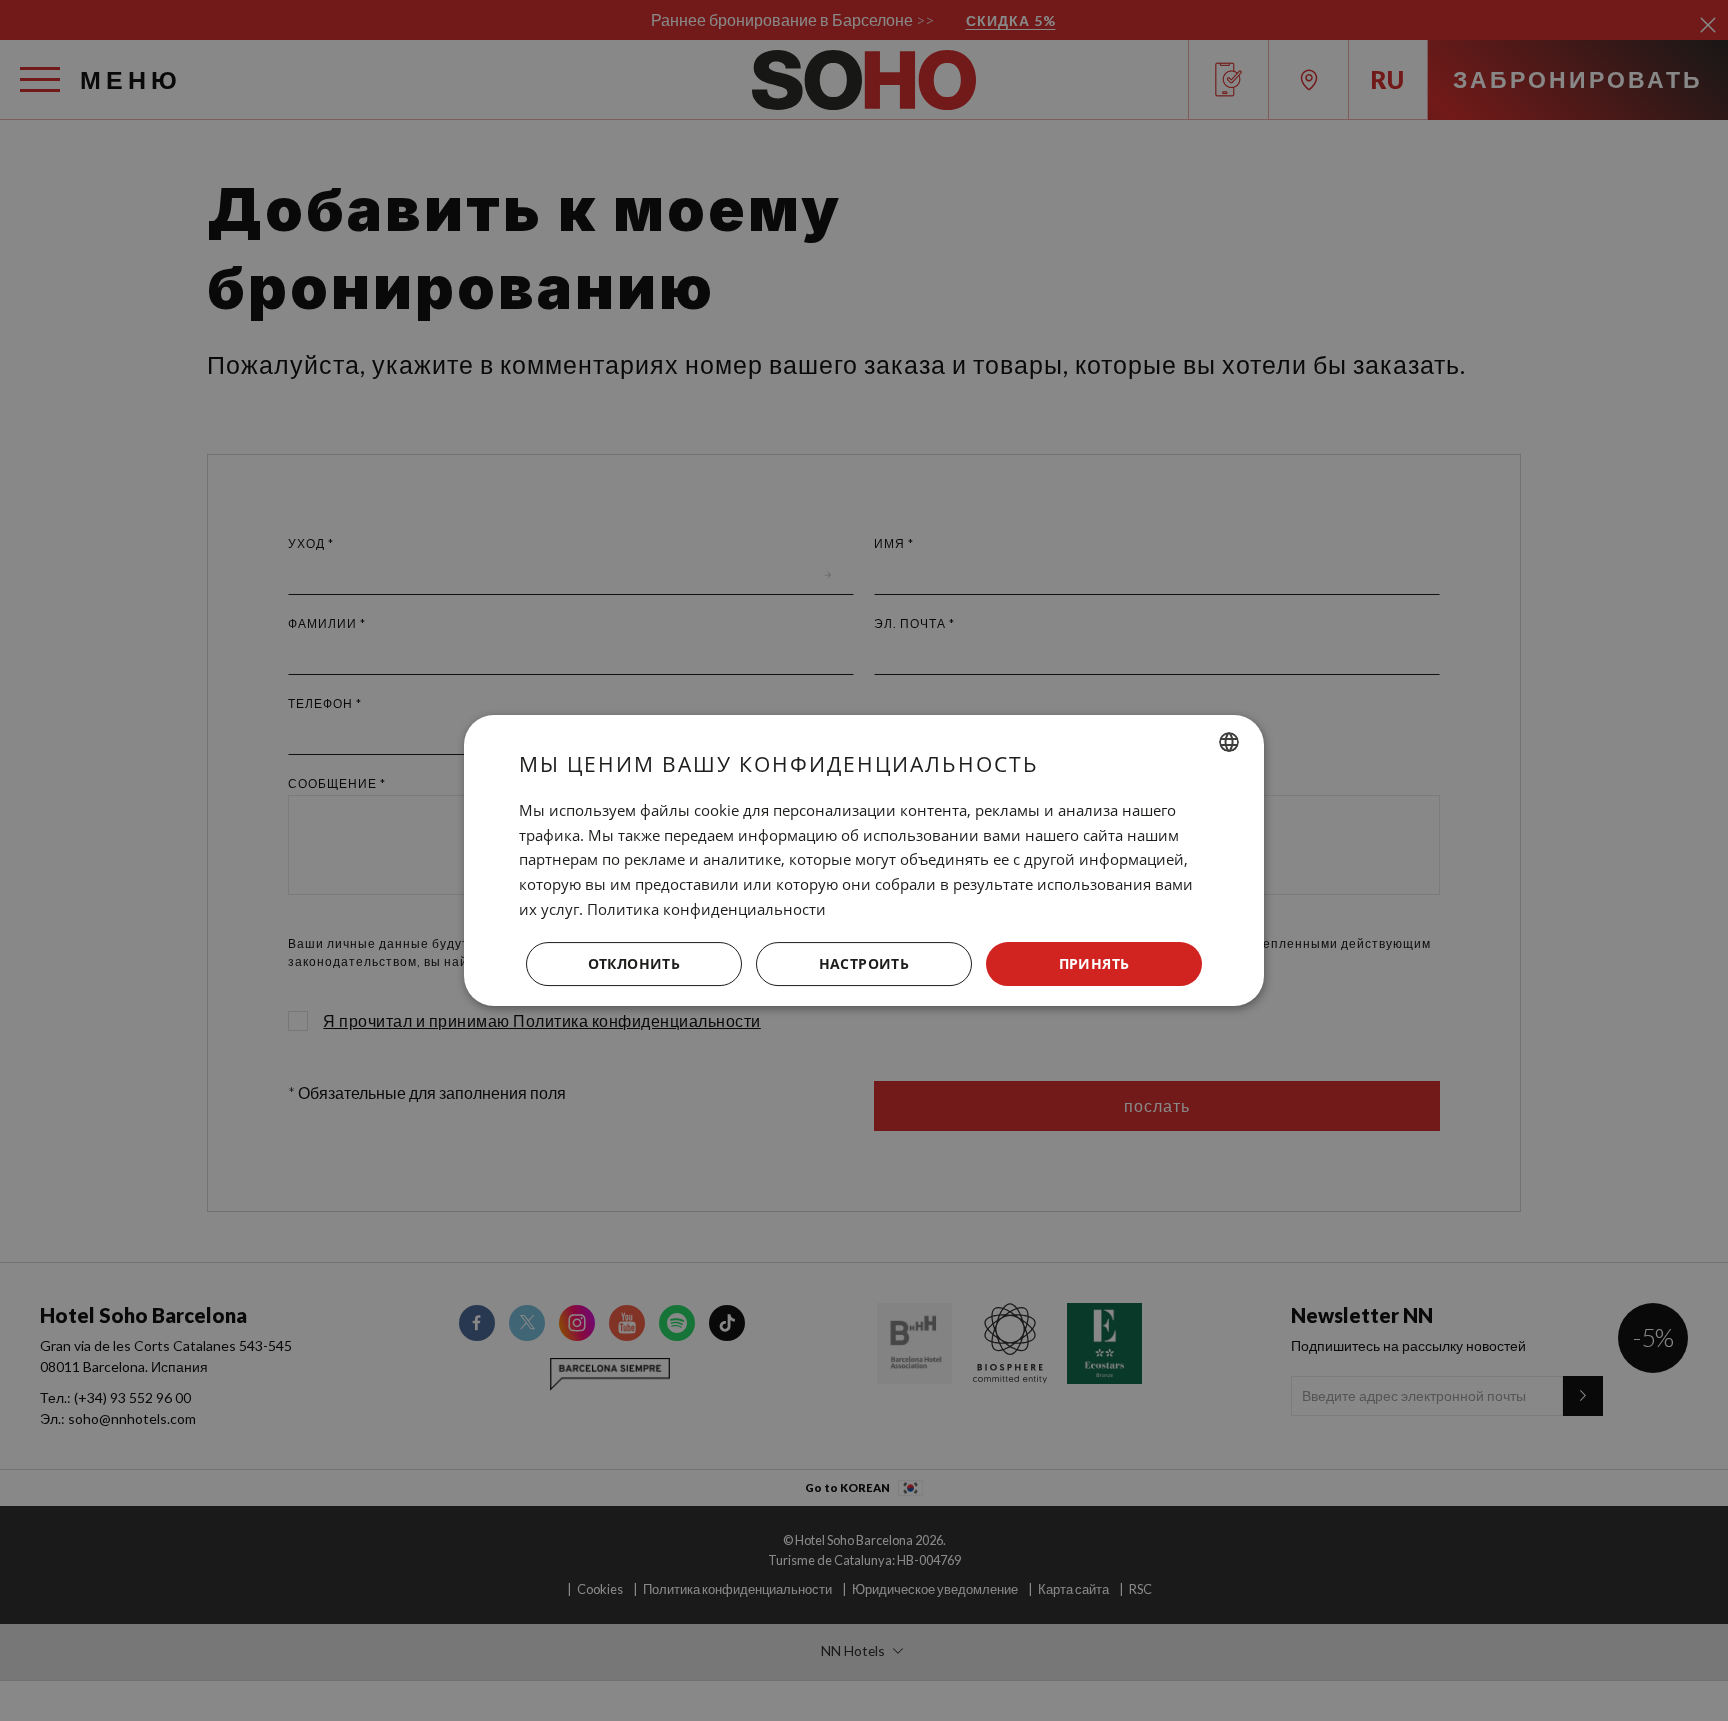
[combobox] (1229, 742)
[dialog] (864, 861)
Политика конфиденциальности (706, 909)
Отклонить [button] (634, 963)
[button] (864, 964)
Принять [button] (1094, 963)
